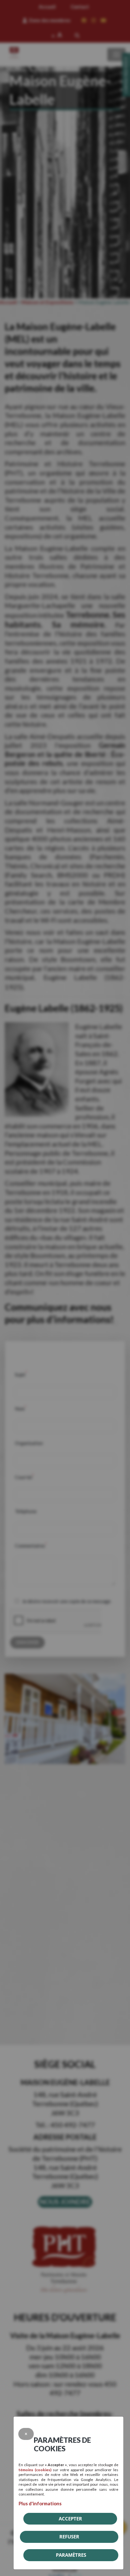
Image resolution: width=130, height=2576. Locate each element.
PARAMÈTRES (71, 2555)
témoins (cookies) (35, 2470)
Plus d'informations (40, 2503)
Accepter (70, 2519)
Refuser (69, 2537)
